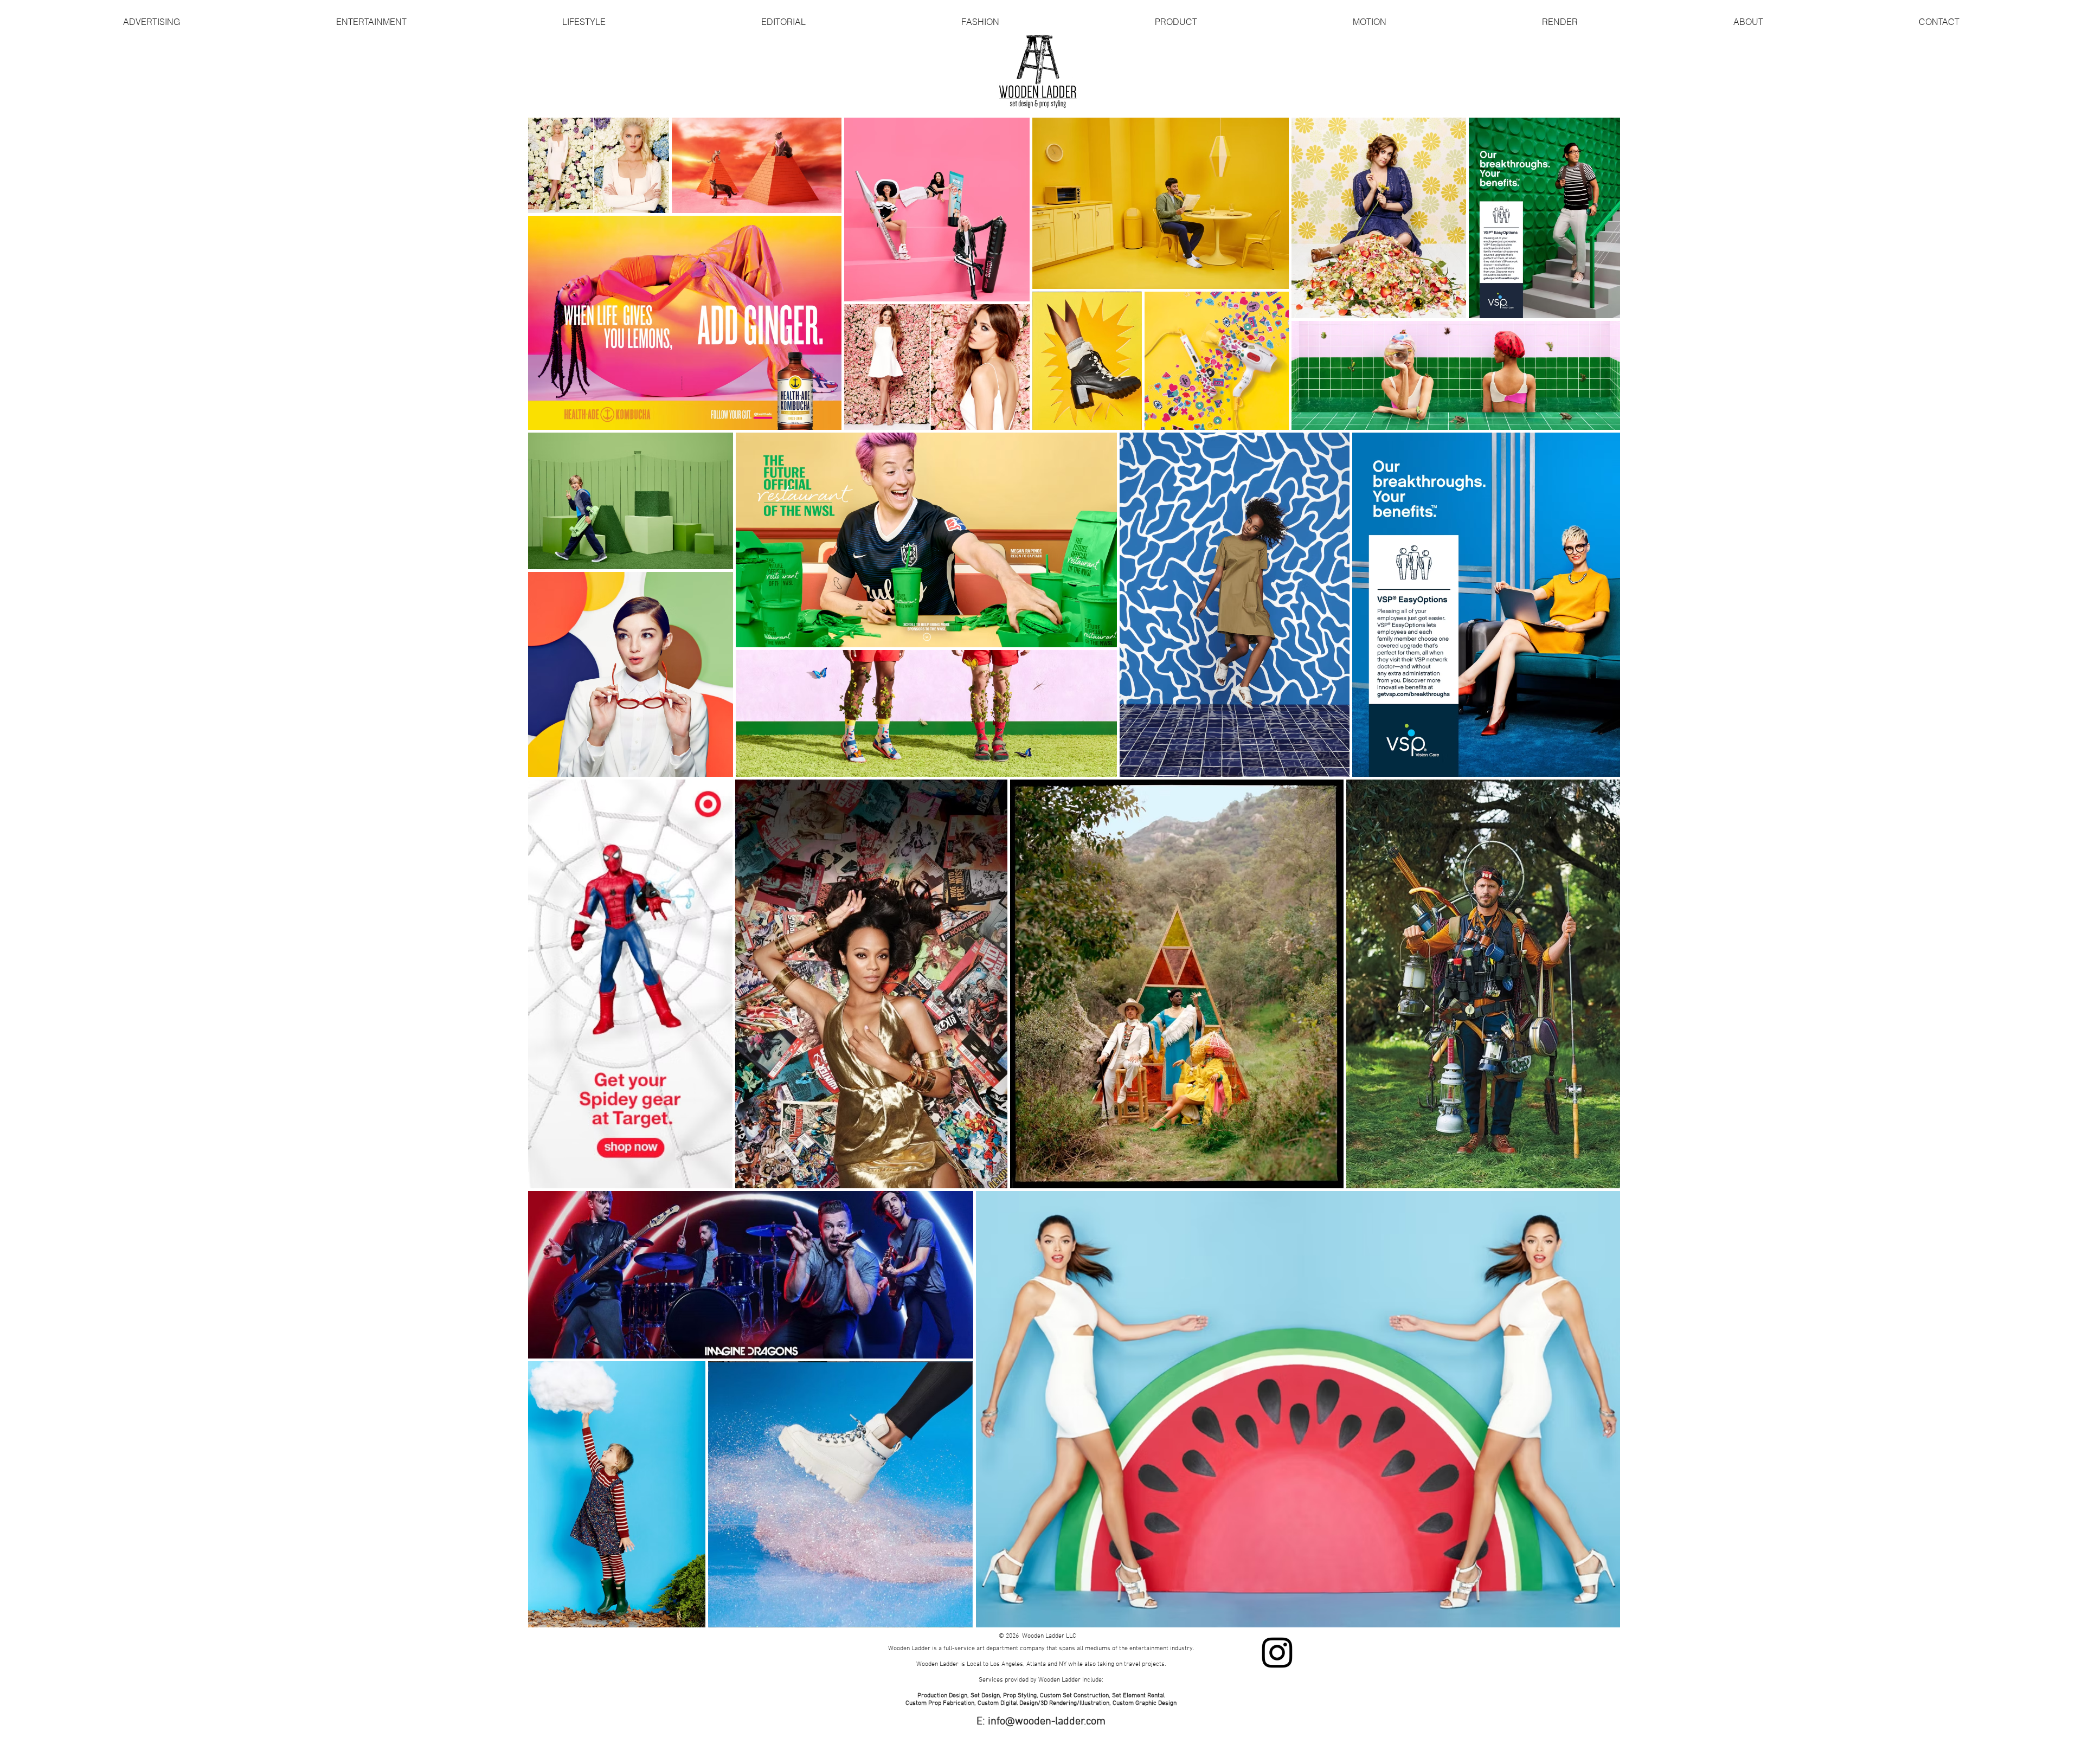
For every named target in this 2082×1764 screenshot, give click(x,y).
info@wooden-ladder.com (1047, 1722)
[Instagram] (1277, 1653)
